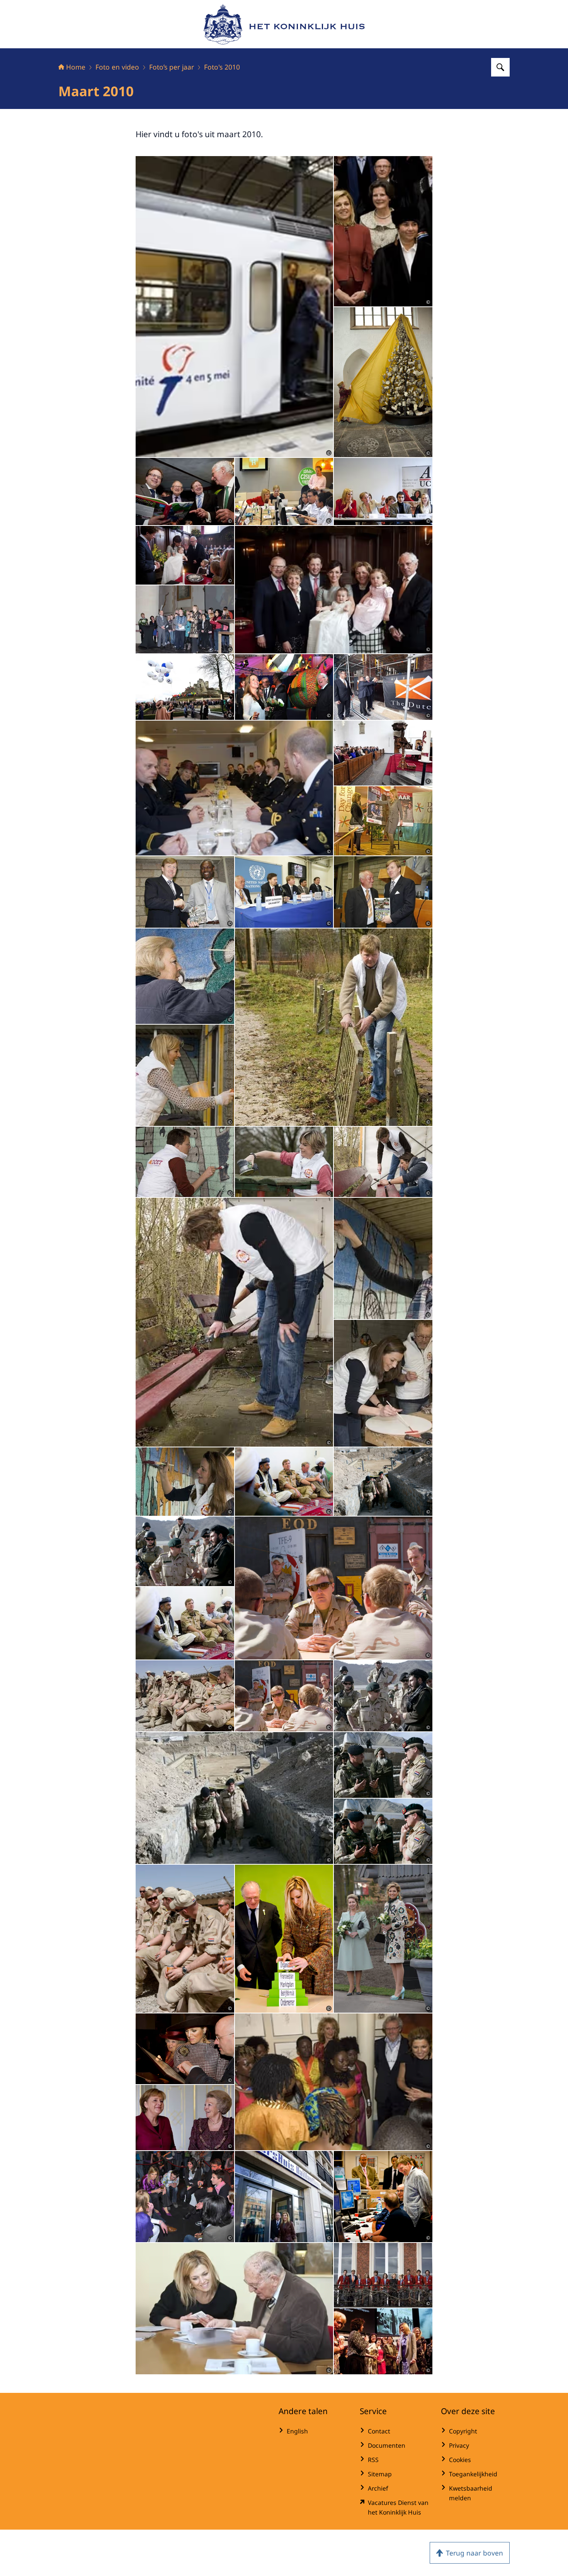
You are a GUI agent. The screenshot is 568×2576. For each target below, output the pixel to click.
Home (76, 67)
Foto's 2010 (222, 67)
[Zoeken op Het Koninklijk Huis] (500, 67)
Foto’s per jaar (172, 67)
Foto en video (117, 67)
